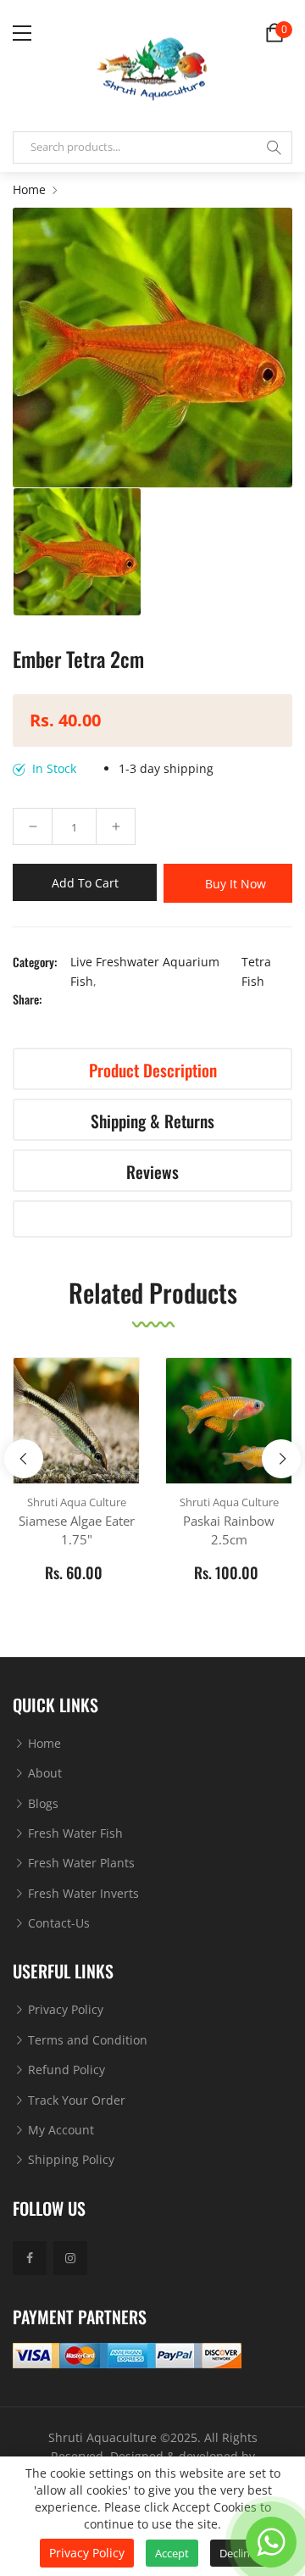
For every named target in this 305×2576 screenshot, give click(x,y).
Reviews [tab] (152, 1172)
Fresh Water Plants (80, 1863)
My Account (59, 2130)
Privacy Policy (64, 2009)
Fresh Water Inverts (82, 1893)
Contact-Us (57, 1923)
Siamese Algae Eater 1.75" (77, 1530)
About (43, 1773)
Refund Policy (65, 2070)
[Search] (274, 147)
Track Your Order (75, 2100)
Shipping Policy (69, 2159)
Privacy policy (87, 2553)
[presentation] (24, 1459)
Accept (172, 2553)
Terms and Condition (86, 2040)
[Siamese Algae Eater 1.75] (76, 1421)
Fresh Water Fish (74, 1833)
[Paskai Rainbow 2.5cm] (229, 1421)
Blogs (42, 1803)
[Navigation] (22, 33)
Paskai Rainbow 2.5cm (229, 1530)
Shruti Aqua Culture (77, 1502)
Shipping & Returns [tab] (152, 1121)
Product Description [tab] (153, 1070)
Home (43, 1743)
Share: (27, 999)
